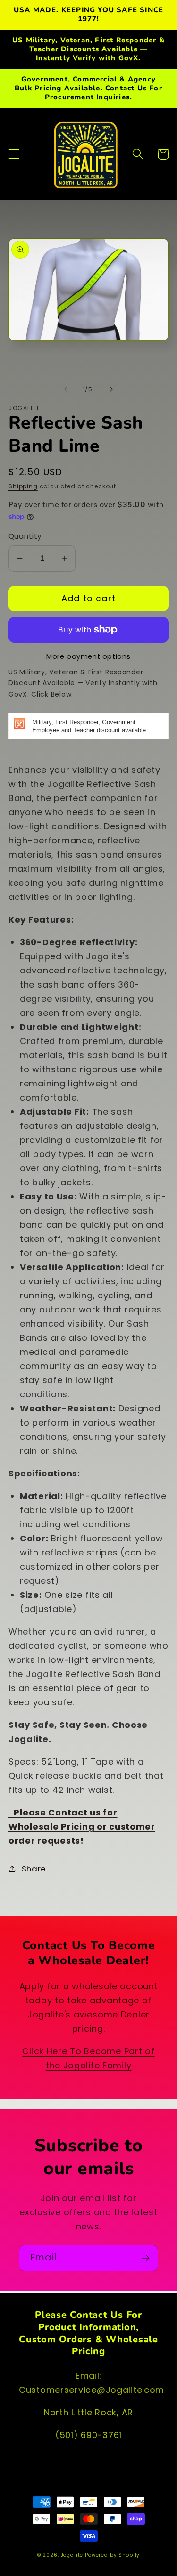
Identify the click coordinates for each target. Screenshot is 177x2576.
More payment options (88, 656)
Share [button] (34, 1869)
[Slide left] (66, 389)
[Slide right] (111, 389)
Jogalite (72, 2555)
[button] (14, 154)
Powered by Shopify (112, 2555)
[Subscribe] (145, 2258)
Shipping (23, 486)
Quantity (25, 536)
